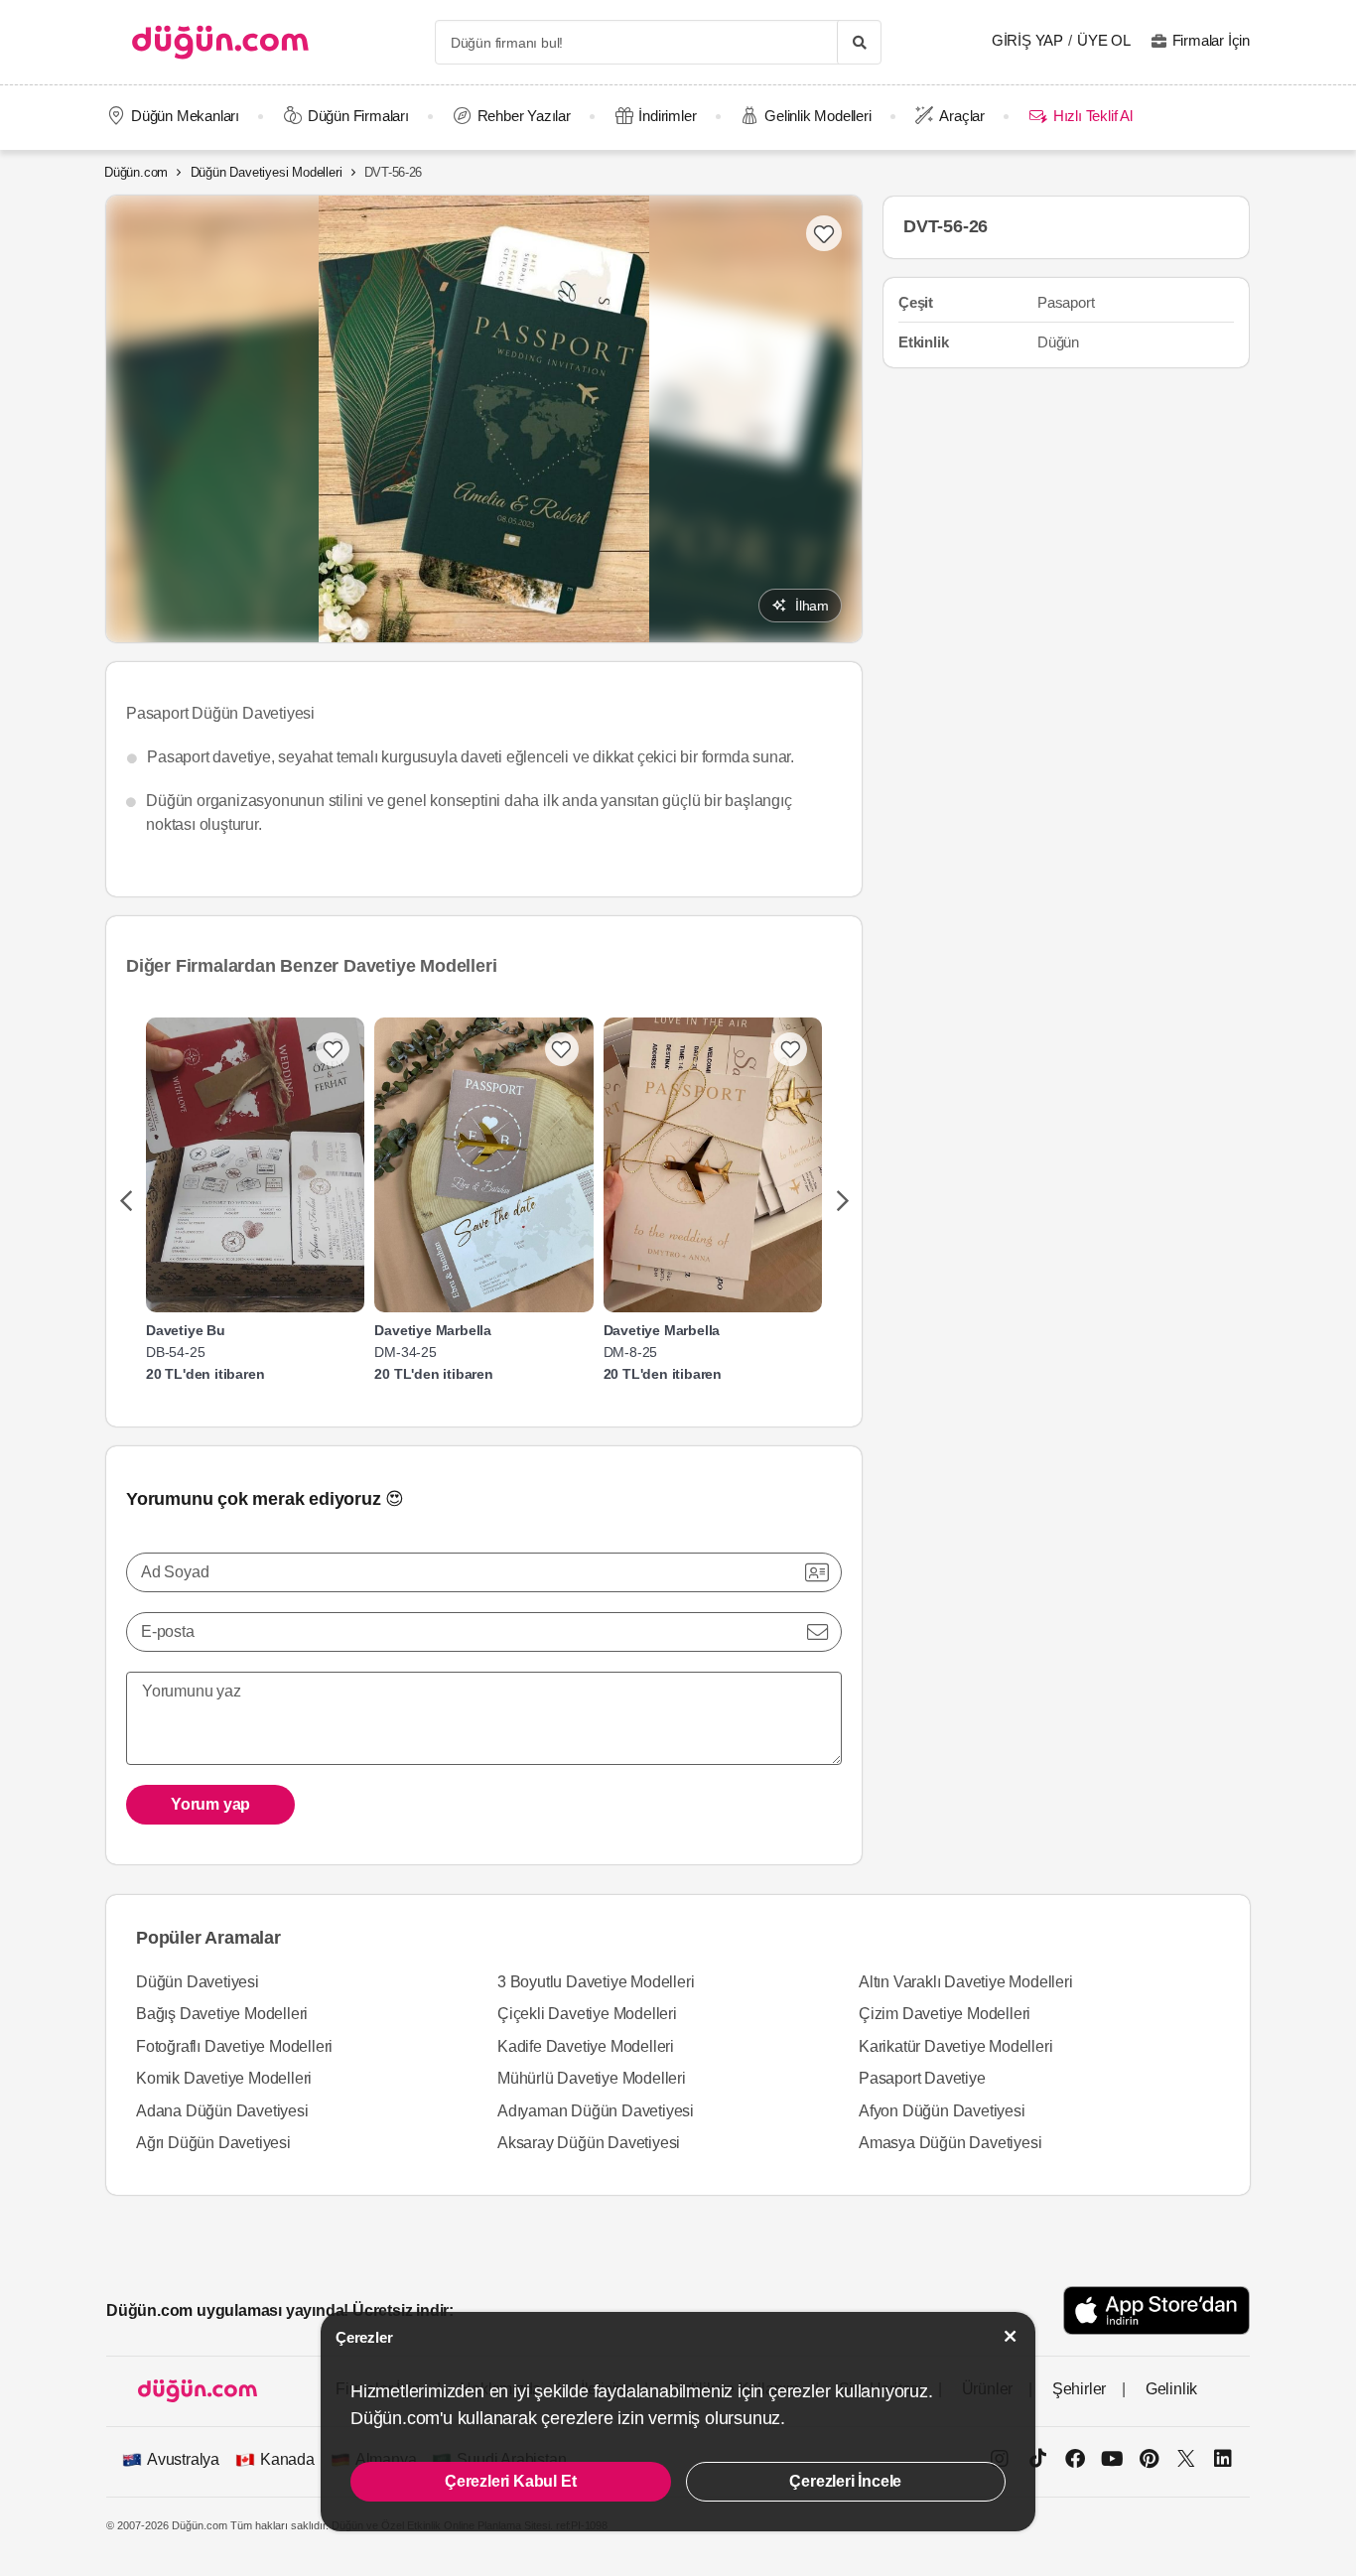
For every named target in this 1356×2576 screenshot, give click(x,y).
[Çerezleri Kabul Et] (1011, 2336)
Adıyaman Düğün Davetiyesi (596, 2111)
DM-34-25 (405, 1352)
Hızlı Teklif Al (1092, 116)
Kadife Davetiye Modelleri (586, 2046)
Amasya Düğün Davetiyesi (950, 2143)
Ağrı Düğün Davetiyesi (213, 2143)
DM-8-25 (631, 1352)
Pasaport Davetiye (922, 2078)
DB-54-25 (175, 1352)
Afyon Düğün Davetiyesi (942, 2111)
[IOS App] (1156, 2310)
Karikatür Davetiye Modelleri (955, 2046)
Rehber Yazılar (524, 116)
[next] (842, 1202)
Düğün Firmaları (358, 116)
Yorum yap (210, 1804)
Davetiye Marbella (433, 1330)
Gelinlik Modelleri (817, 116)
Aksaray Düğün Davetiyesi (589, 2143)
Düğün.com (136, 172)
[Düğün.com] (220, 42)
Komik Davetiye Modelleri (224, 2078)
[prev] (126, 1202)
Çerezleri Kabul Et (510, 2481)
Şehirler (1079, 2389)
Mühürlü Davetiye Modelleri (592, 2078)
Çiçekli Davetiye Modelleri (587, 2014)
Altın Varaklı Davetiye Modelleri (966, 1982)
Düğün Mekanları (185, 116)
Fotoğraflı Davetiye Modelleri (234, 2046)
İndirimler (667, 116)
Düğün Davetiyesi (198, 1982)
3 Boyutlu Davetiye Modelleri (596, 1982)
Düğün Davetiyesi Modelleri (267, 172)
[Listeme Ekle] (333, 1049)
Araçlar (962, 116)
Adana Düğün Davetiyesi (222, 2111)
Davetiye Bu (186, 1330)
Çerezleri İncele (845, 2481)
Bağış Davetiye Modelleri (222, 2014)
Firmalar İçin (1211, 40)
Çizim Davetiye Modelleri (945, 2014)
